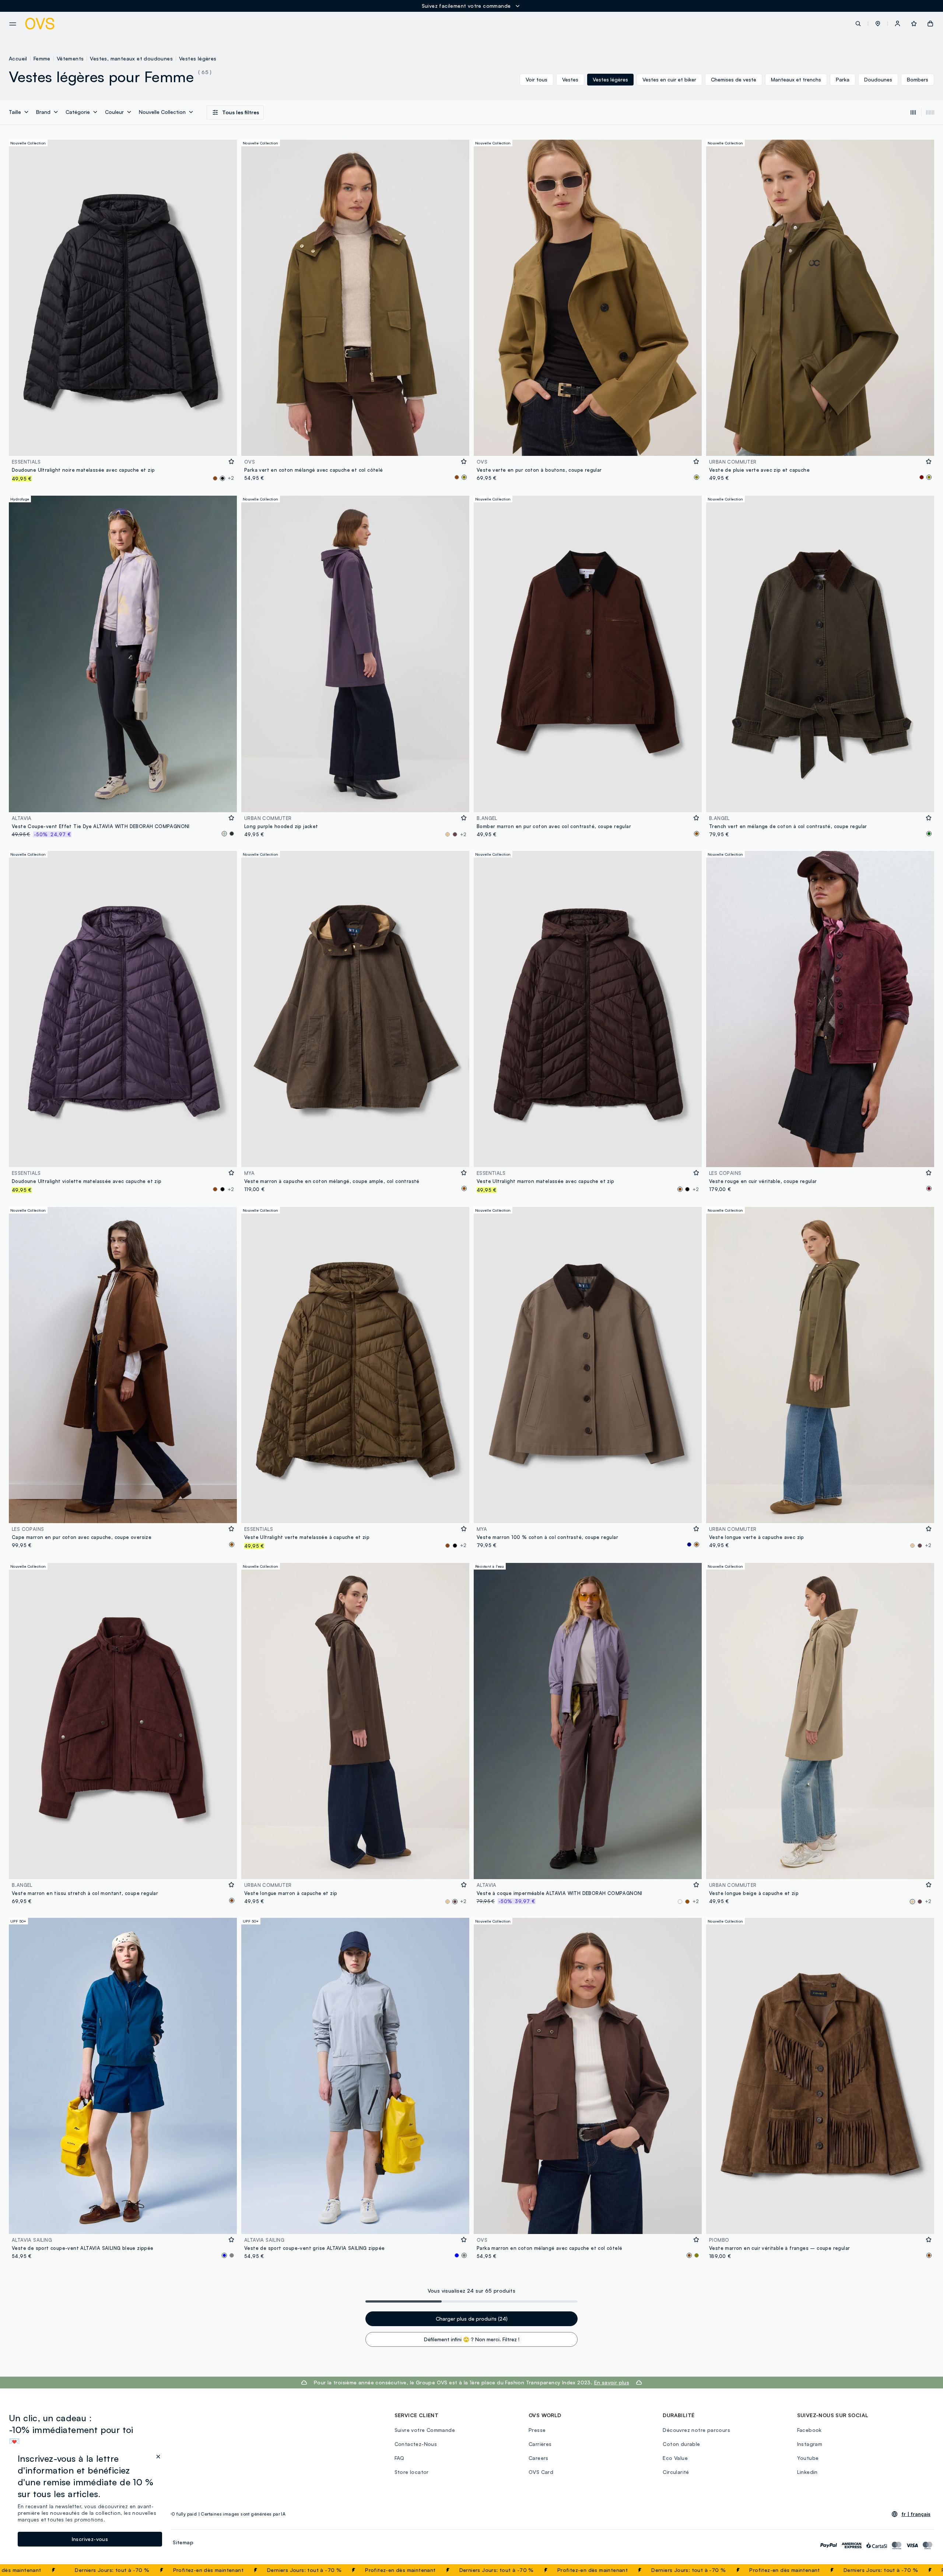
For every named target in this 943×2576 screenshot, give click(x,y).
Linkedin (807, 2472)
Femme (42, 58)
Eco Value (675, 2458)
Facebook (809, 2430)
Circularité (676, 2472)
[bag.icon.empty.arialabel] (930, 24)
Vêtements (70, 58)
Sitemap (183, 2542)
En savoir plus (612, 2382)
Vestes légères (198, 58)
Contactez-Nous (416, 2444)
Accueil (18, 58)
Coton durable (681, 2444)
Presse (537, 2430)
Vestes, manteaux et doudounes (131, 58)
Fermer (923, 2570)
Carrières (540, 2444)
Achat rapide (123, 445)
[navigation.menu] (13, 24)
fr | (916, 2514)
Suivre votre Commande (425, 2430)
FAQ (399, 2458)
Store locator (412, 2472)
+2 (231, 478)
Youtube (808, 2458)
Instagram (810, 2444)
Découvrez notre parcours (696, 2430)
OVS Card (541, 2472)
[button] (878, 24)
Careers (539, 2458)
